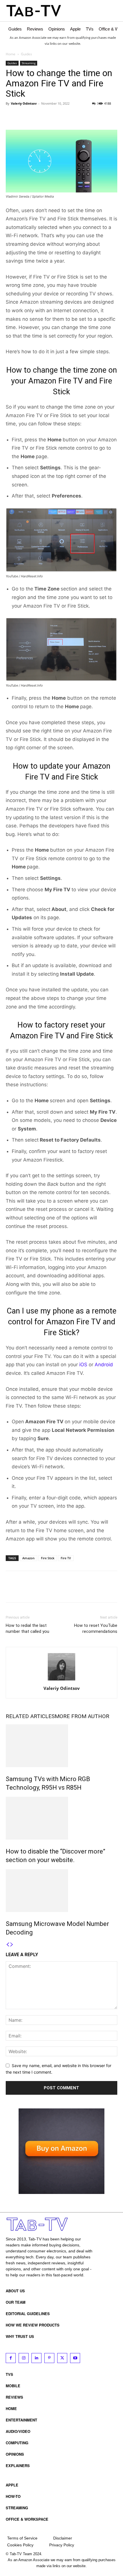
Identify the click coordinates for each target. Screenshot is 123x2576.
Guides (26, 54)
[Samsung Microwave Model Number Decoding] (61, 1891)
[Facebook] (11, 116)
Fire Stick (48, 1558)
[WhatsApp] (51, 116)
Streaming (29, 63)
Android (104, 1365)
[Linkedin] (36, 2358)
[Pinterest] (38, 116)
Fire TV (66, 1558)
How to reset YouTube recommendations (96, 1628)
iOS (84, 1365)
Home (11, 54)
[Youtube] (75, 2358)
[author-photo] (61, 1680)
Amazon (28, 1558)
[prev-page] (8, 1945)
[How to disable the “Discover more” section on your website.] (61, 1818)
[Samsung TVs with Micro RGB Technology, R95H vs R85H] (61, 1746)
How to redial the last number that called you (27, 1628)
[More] (64, 116)
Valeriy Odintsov (24, 103)
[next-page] (12, 1945)
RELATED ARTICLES (30, 1716)
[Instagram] (24, 2358)
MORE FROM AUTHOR (82, 1716)
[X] (25, 116)
